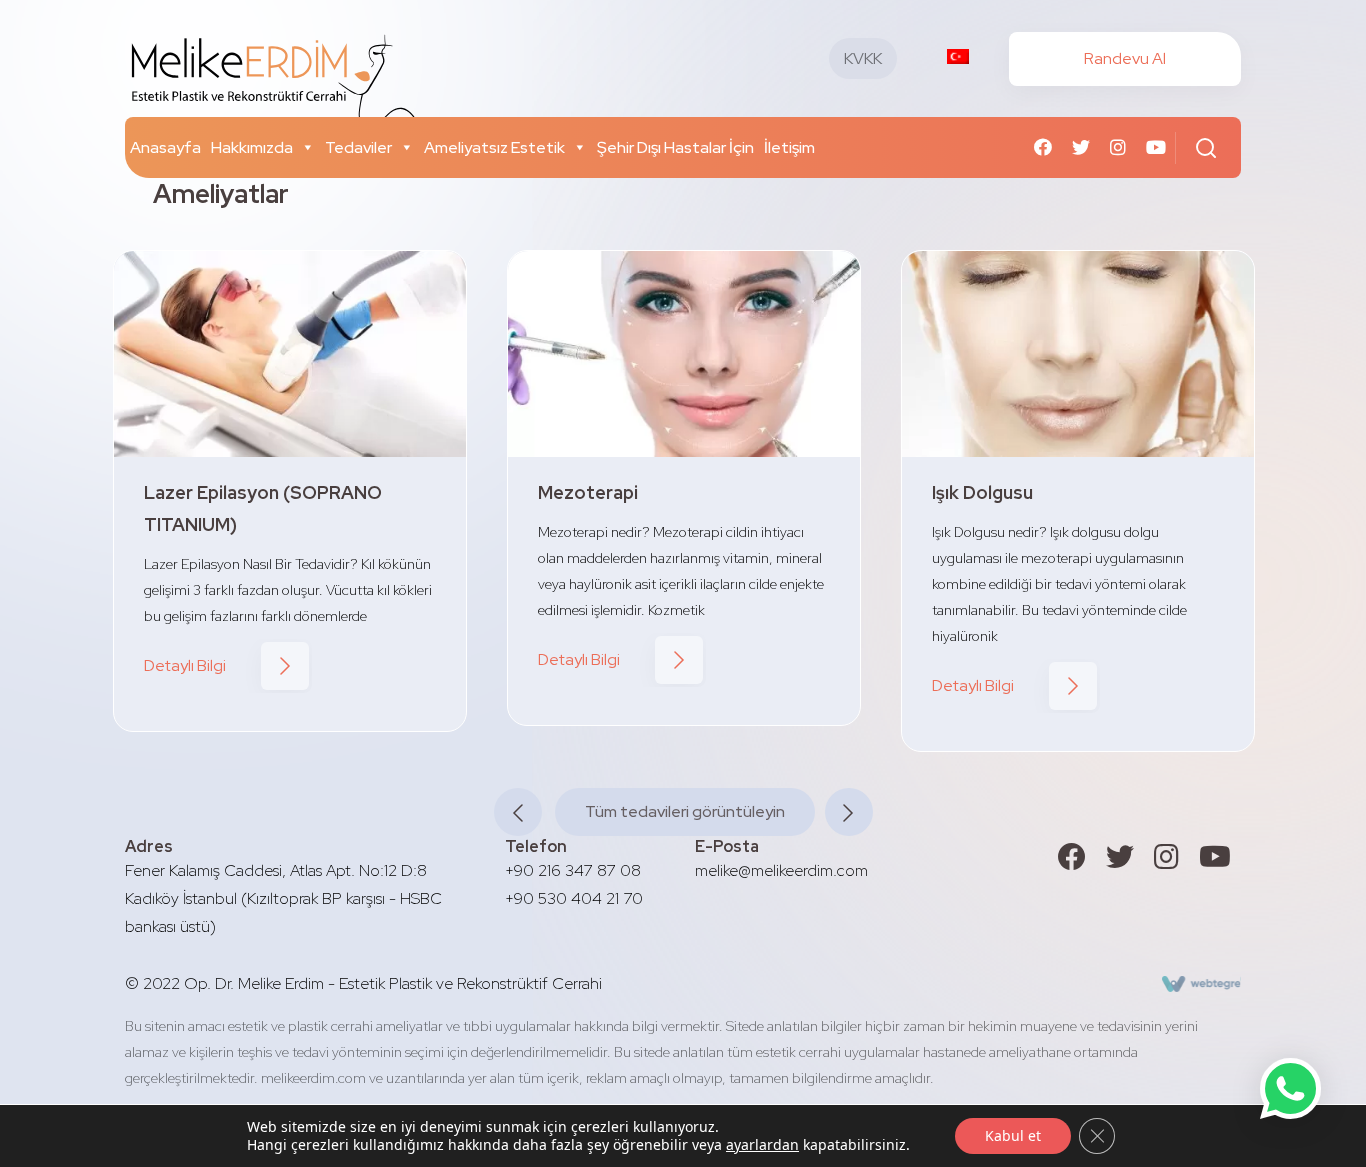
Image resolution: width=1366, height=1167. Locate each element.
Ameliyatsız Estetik (494, 147)
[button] (304, 147)
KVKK (863, 58)
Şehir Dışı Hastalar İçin (675, 147)
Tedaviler (358, 147)
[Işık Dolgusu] (1078, 354)
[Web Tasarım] (1201, 983)
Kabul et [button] (1013, 1135)
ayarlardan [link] (762, 1144)
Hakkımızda (252, 147)
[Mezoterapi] (684, 354)
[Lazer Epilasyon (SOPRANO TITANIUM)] (290, 354)
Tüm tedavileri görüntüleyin (685, 811)
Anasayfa (165, 147)
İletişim (789, 147)
